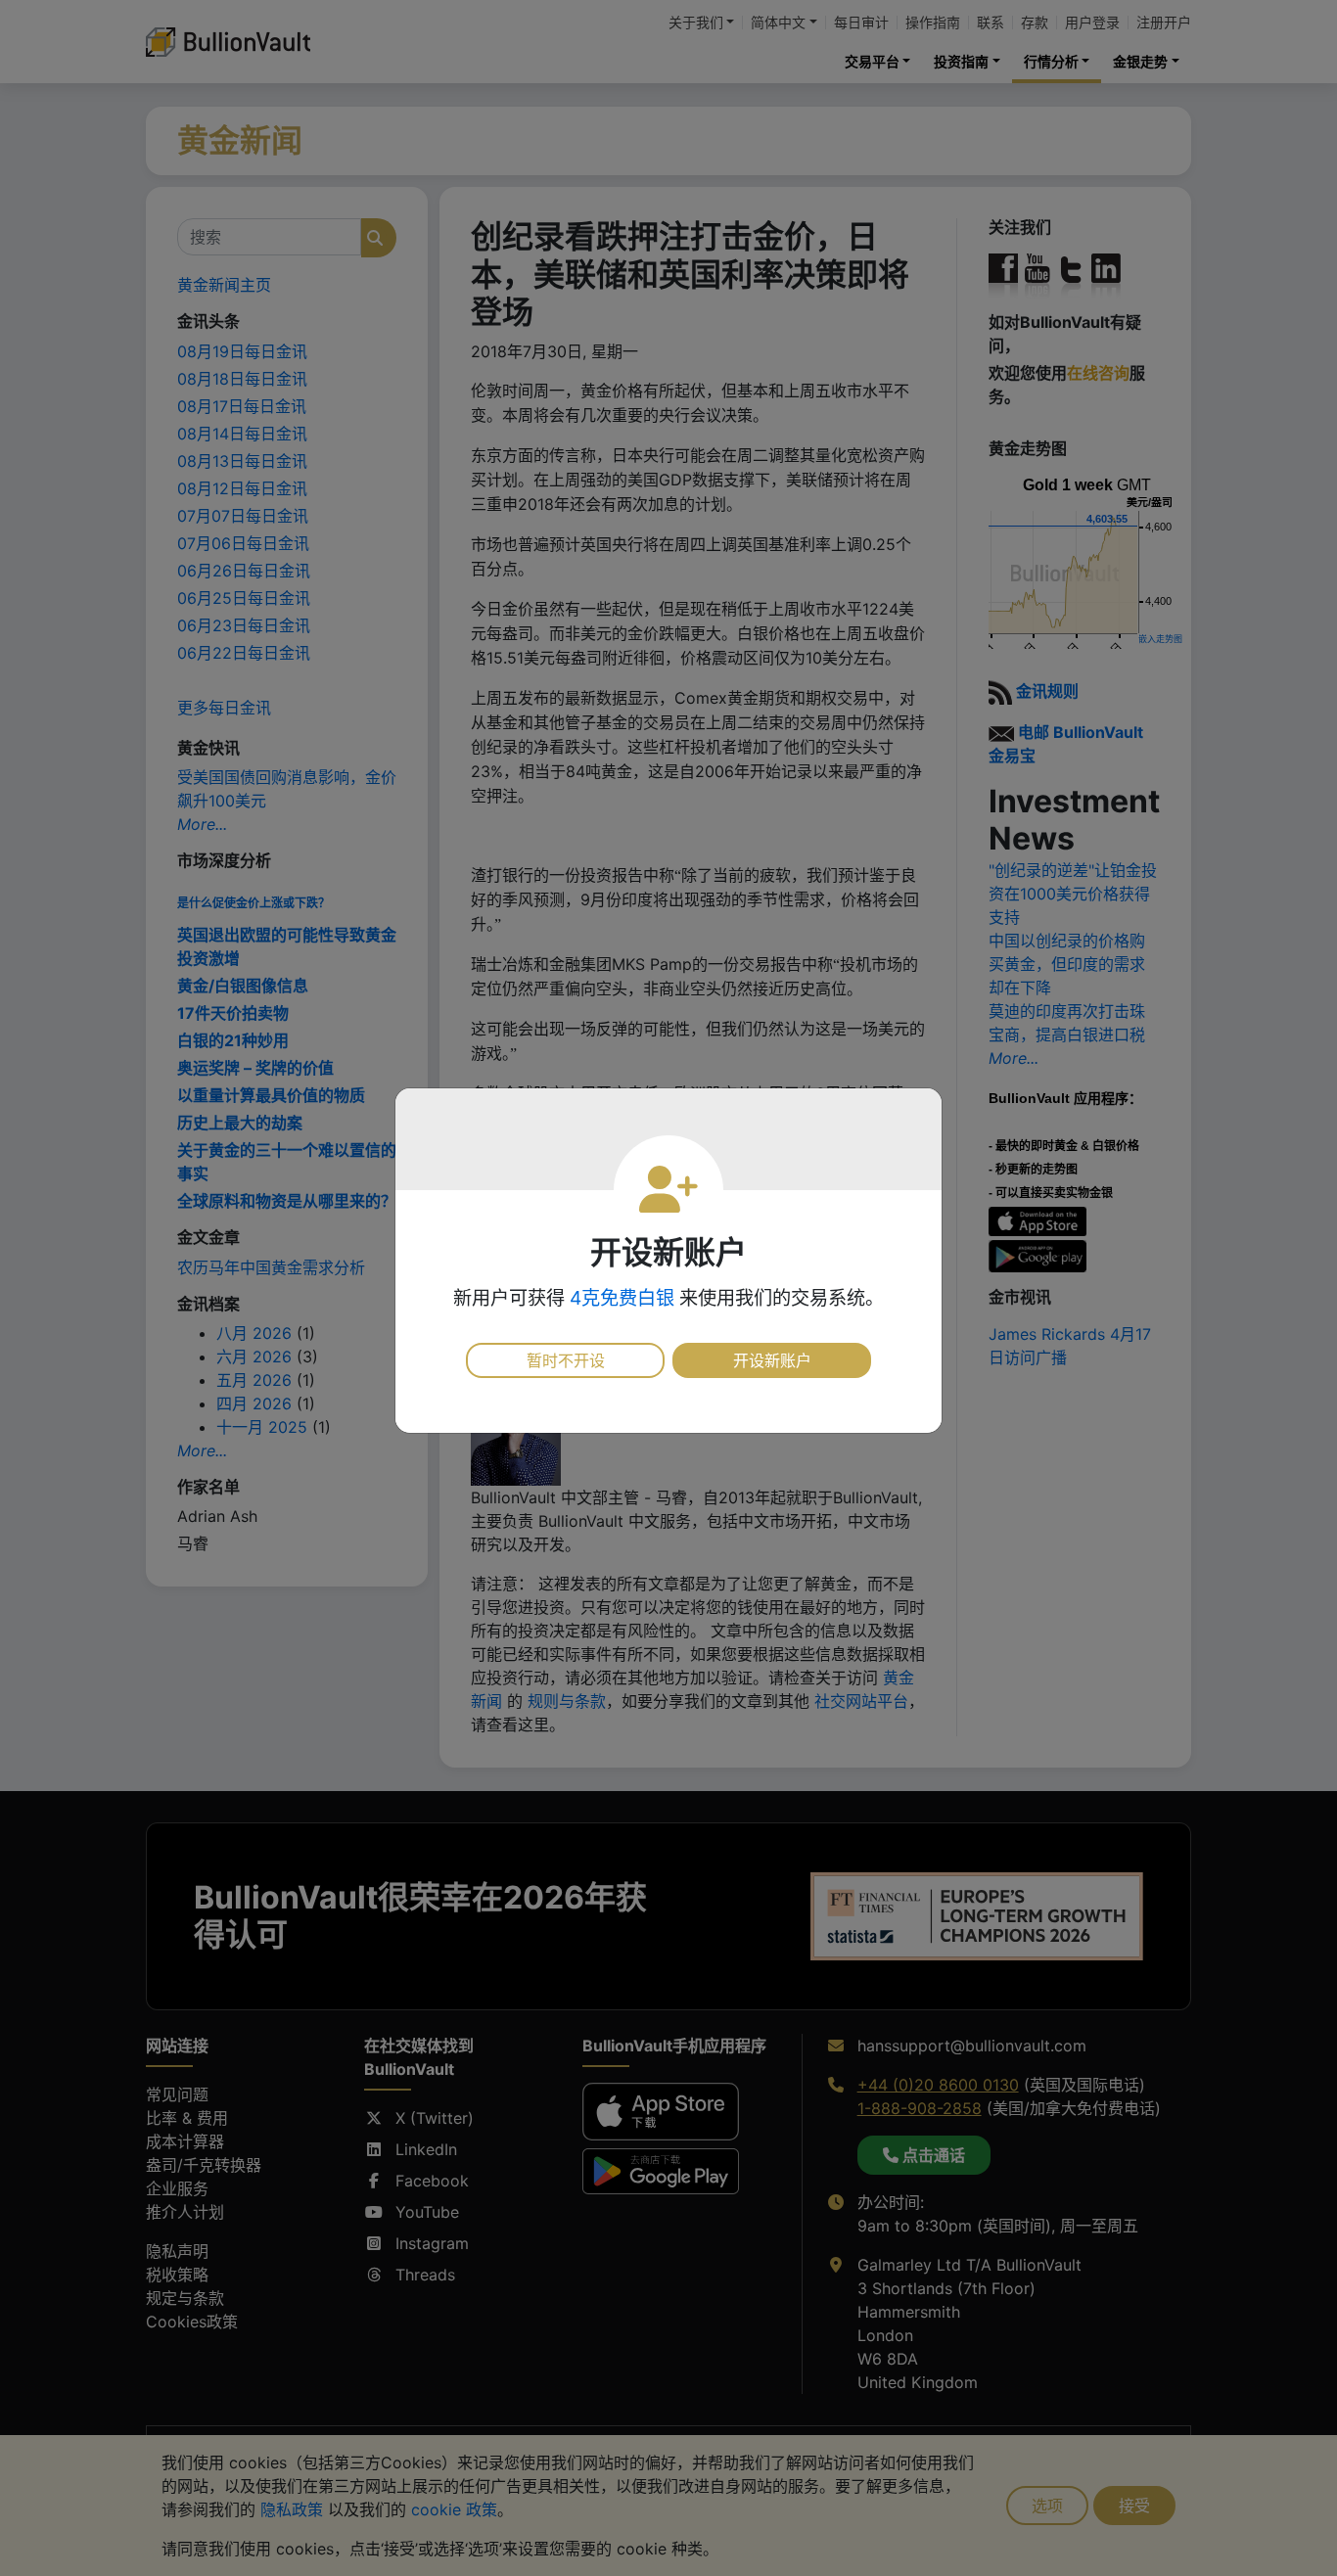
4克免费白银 (622, 1298)
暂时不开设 (566, 1360)
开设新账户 (772, 1360)
